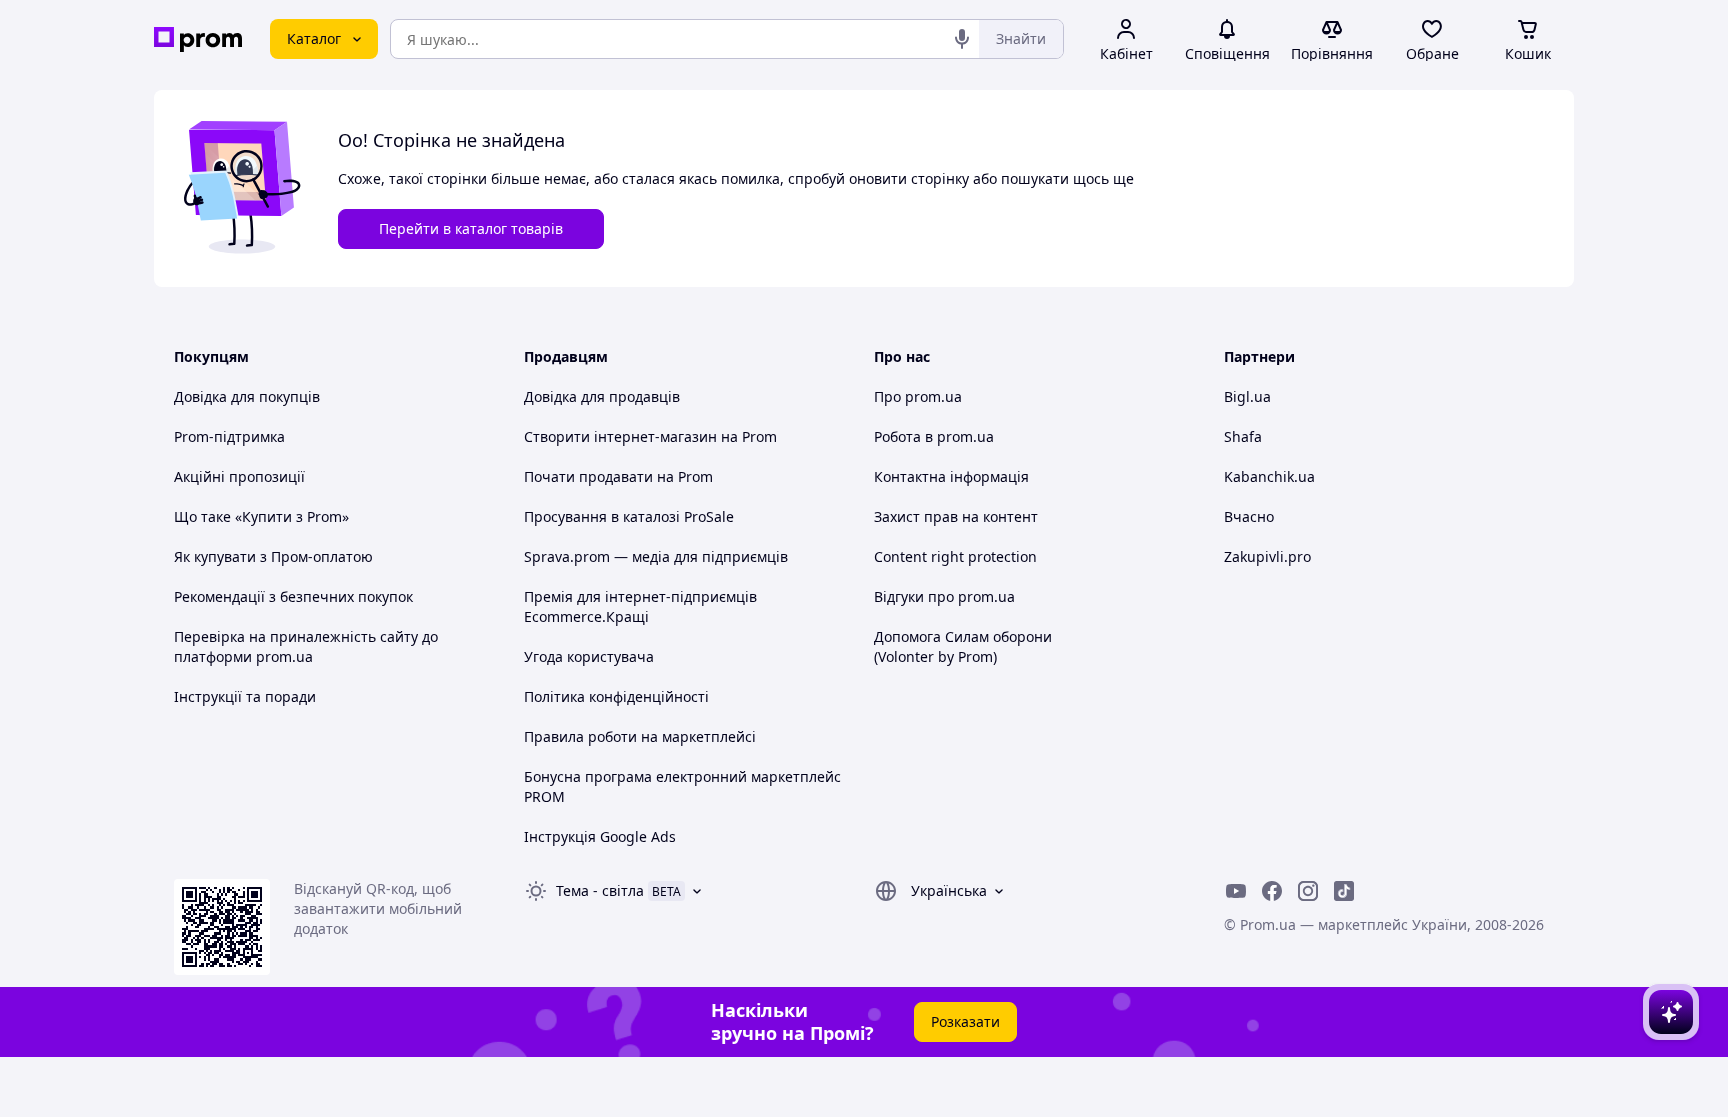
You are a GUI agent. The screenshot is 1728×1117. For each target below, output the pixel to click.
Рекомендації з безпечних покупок (293, 596)
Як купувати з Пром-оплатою (273, 556)
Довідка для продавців (602, 396)
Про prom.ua (918, 396)
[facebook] (1272, 891)
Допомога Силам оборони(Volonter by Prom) (963, 646)
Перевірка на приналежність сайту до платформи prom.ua (306, 646)
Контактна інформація (951, 476)
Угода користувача (589, 656)
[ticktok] (1344, 891)
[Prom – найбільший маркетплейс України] (198, 39)
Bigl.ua (1247, 396)
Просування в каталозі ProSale (629, 516)
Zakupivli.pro (1267, 556)
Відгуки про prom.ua (944, 596)
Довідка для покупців (247, 396)
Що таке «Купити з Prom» (261, 516)
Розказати (965, 1021)
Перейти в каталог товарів (471, 228)
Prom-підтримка (229, 436)
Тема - (600, 890)
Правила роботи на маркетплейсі (640, 736)
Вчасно (1249, 516)
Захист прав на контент (956, 516)
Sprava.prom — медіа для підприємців (656, 556)
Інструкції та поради (245, 696)
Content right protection (955, 556)
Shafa (1243, 436)
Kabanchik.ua (1269, 476)
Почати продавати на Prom (618, 476)
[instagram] (1308, 891)
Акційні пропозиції (239, 476)
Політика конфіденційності (616, 696)
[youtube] (1236, 891)
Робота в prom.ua (934, 436)
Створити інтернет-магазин (620, 436)
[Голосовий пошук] (962, 39)
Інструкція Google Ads (600, 836)
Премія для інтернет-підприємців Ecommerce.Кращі (640, 606)
